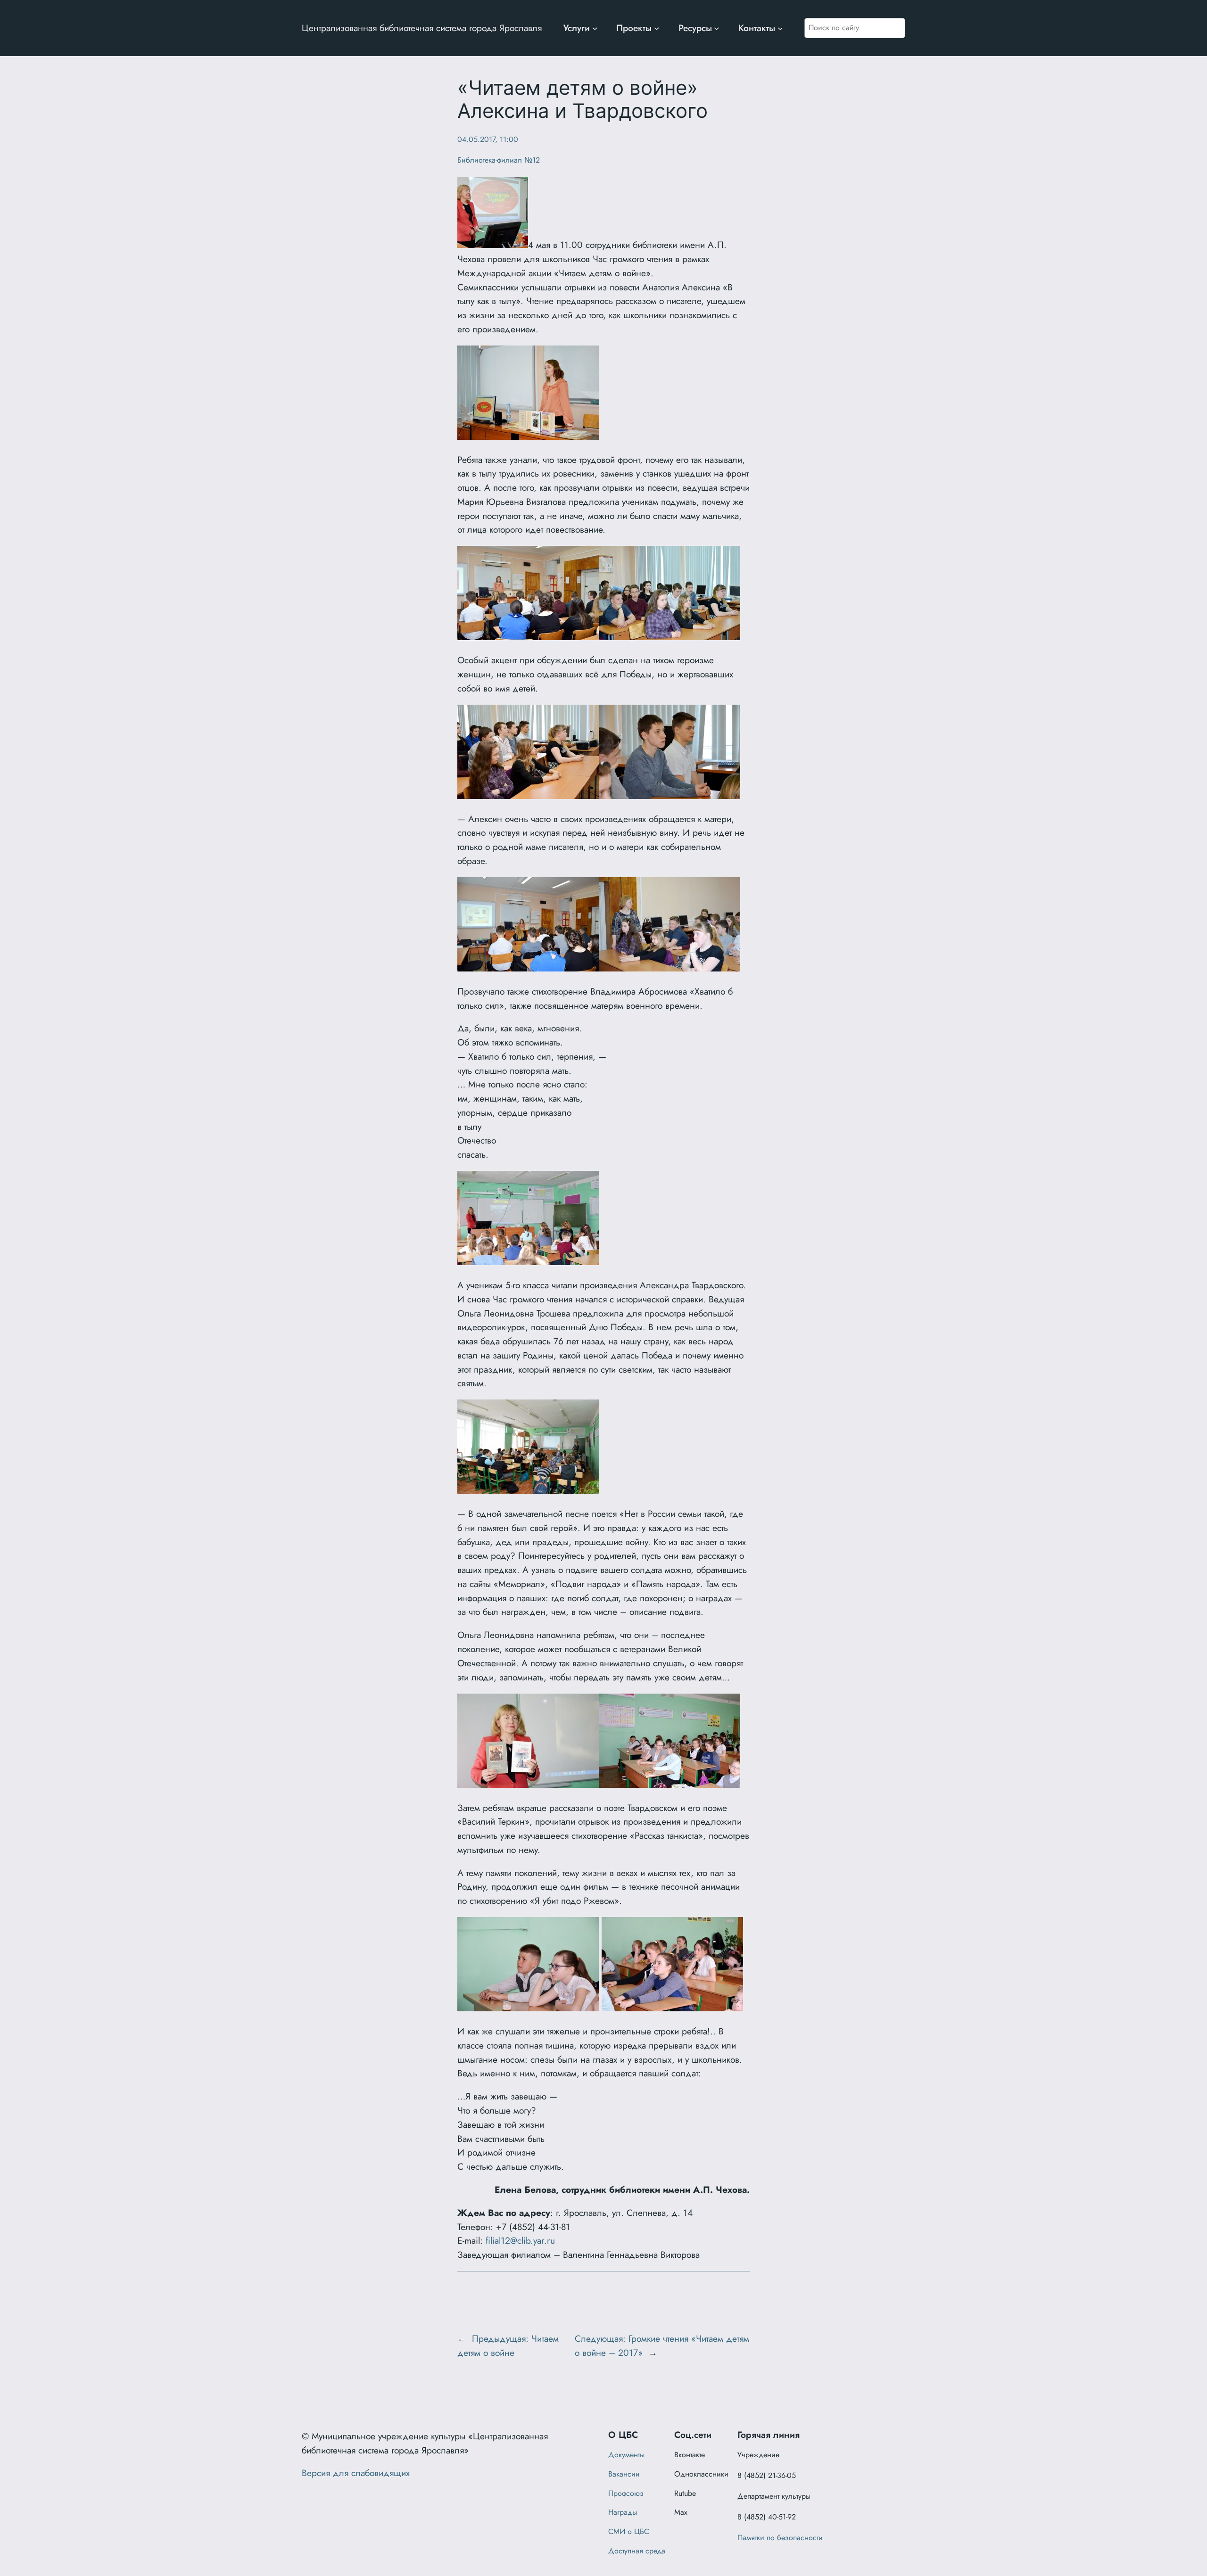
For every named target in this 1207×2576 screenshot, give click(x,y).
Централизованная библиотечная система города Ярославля (422, 28)
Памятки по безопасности (780, 2538)
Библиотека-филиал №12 (499, 160)
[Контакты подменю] (780, 28)
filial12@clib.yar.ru (520, 2240)
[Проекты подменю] (657, 28)
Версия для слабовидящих (356, 2473)
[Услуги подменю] (595, 28)
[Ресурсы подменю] (717, 28)
